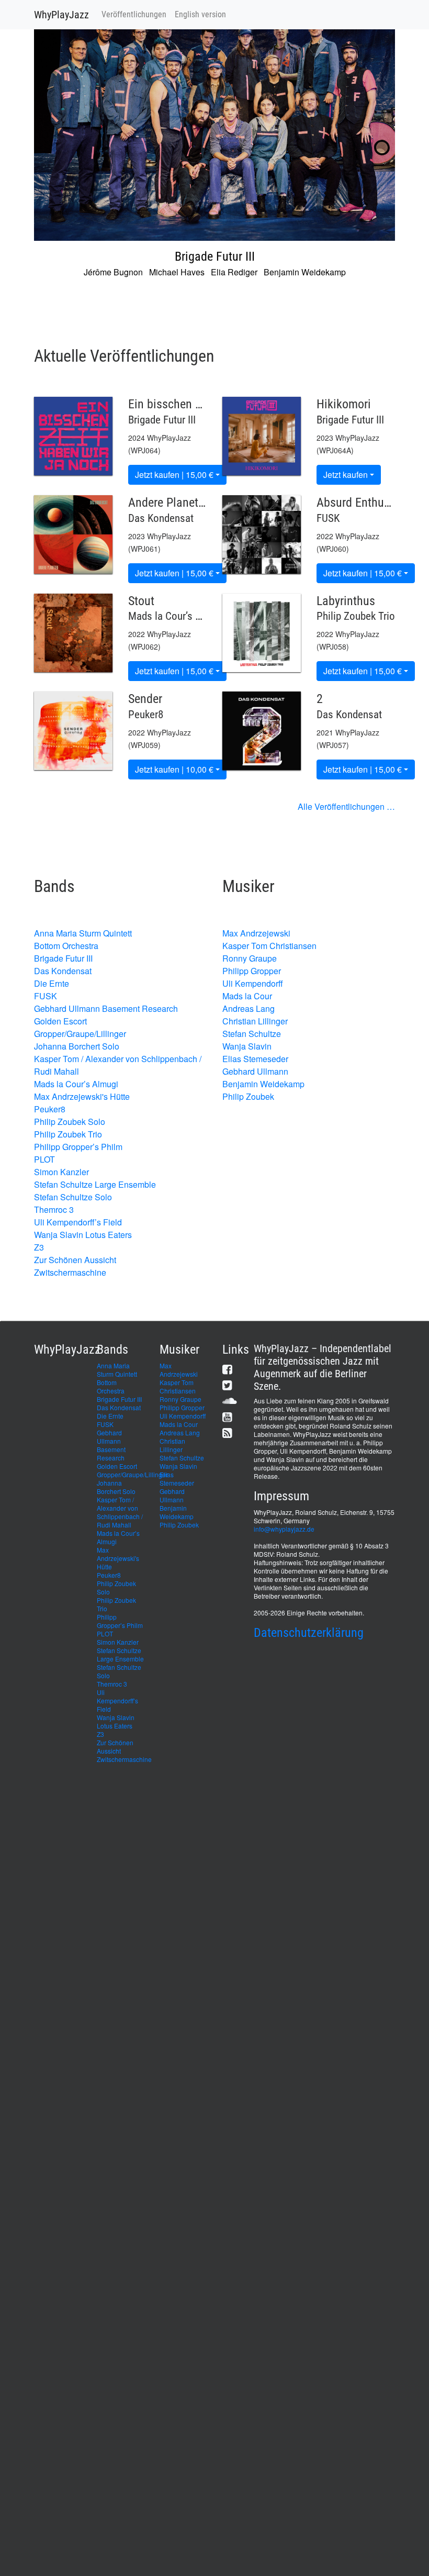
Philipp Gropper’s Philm (78, 1147)
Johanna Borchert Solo (77, 1046)
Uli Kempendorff (253, 983)
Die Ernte (52, 983)
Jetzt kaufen (346, 475)
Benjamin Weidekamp (263, 1084)
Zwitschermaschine (70, 1272)
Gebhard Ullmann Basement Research (106, 1008)
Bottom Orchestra (66, 946)
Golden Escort (60, 1021)
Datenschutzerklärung (309, 1633)
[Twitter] (227, 1385)
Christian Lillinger (255, 1021)
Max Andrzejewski (256, 933)
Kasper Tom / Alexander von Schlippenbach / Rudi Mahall (120, 1512)
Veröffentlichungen (134, 14)
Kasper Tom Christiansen (269, 946)
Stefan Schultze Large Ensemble (95, 1184)
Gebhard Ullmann (255, 1071)
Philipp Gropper (252, 971)
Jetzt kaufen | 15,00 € (174, 475)
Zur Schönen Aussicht (75, 1260)
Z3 (39, 1247)
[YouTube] (227, 1417)
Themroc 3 (54, 1209)
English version (200, 14)
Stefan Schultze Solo (73, 1197)
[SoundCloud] (230, 1401)
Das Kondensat (63, 971)
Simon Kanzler (61, 1172)
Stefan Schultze (252, 1034)
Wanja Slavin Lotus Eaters (83, 1235)
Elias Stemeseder (255, 1059)
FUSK (46, 996)
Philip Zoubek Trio (68, 1134)
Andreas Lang (249, 1008)
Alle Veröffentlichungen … (346, 806)
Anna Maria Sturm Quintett (83, 933)
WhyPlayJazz (61, 15)
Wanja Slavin (247, 1046)
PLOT (44, 1159)
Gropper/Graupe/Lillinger (80, 1034)
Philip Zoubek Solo (70, 1122)
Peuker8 (50, 1109)
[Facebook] (227, 1369)
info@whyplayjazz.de (284, 1529)
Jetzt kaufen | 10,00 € (174, 769)
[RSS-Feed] (227, 1432)
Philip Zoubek (248, 1096)
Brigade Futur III (63, 958)
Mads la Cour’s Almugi (76, 1084)
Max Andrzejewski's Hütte (82, 1096)
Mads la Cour (247, 996)
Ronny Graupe (250, 958)
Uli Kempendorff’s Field (78, 1222)
